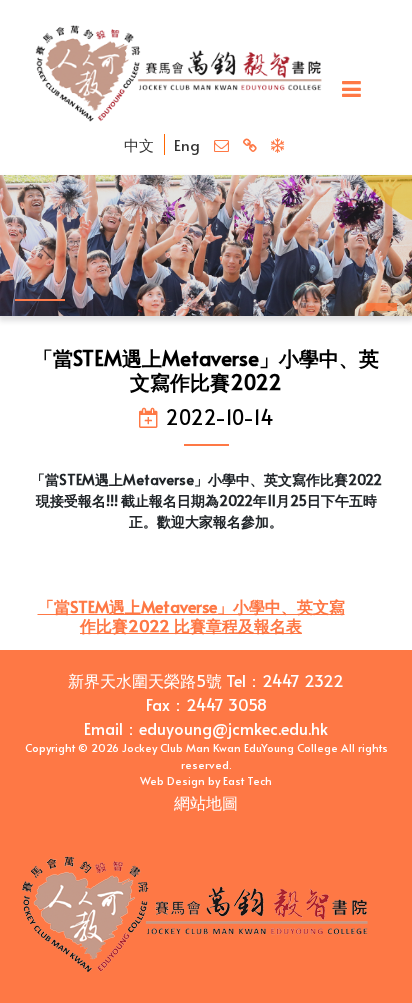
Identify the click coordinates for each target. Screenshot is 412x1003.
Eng (187, 144)
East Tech (247, 780)
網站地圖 (206, 802)
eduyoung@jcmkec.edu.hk (233, 728)
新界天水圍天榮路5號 (145, 680)
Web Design (172, 780)
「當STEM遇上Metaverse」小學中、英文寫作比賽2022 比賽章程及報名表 (191, 615)
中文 (139, 144)
